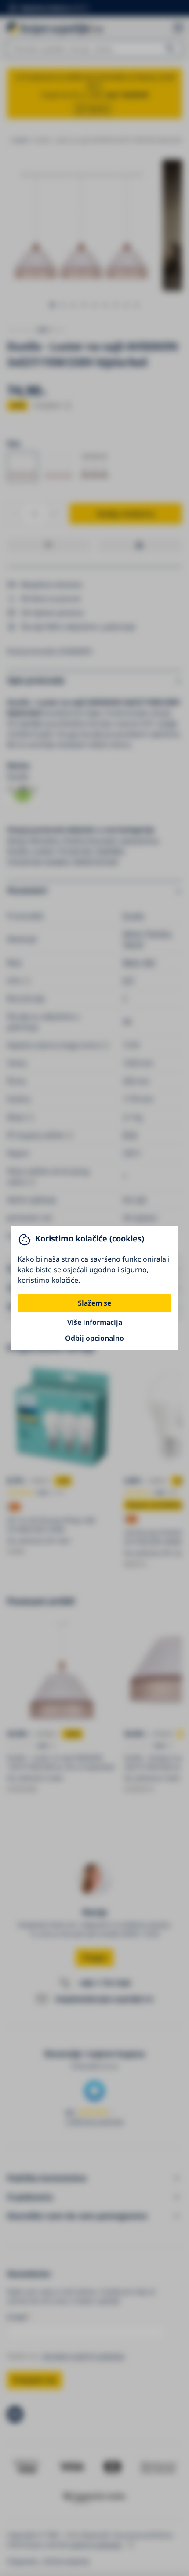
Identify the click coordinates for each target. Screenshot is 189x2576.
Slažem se (94, 1303)
